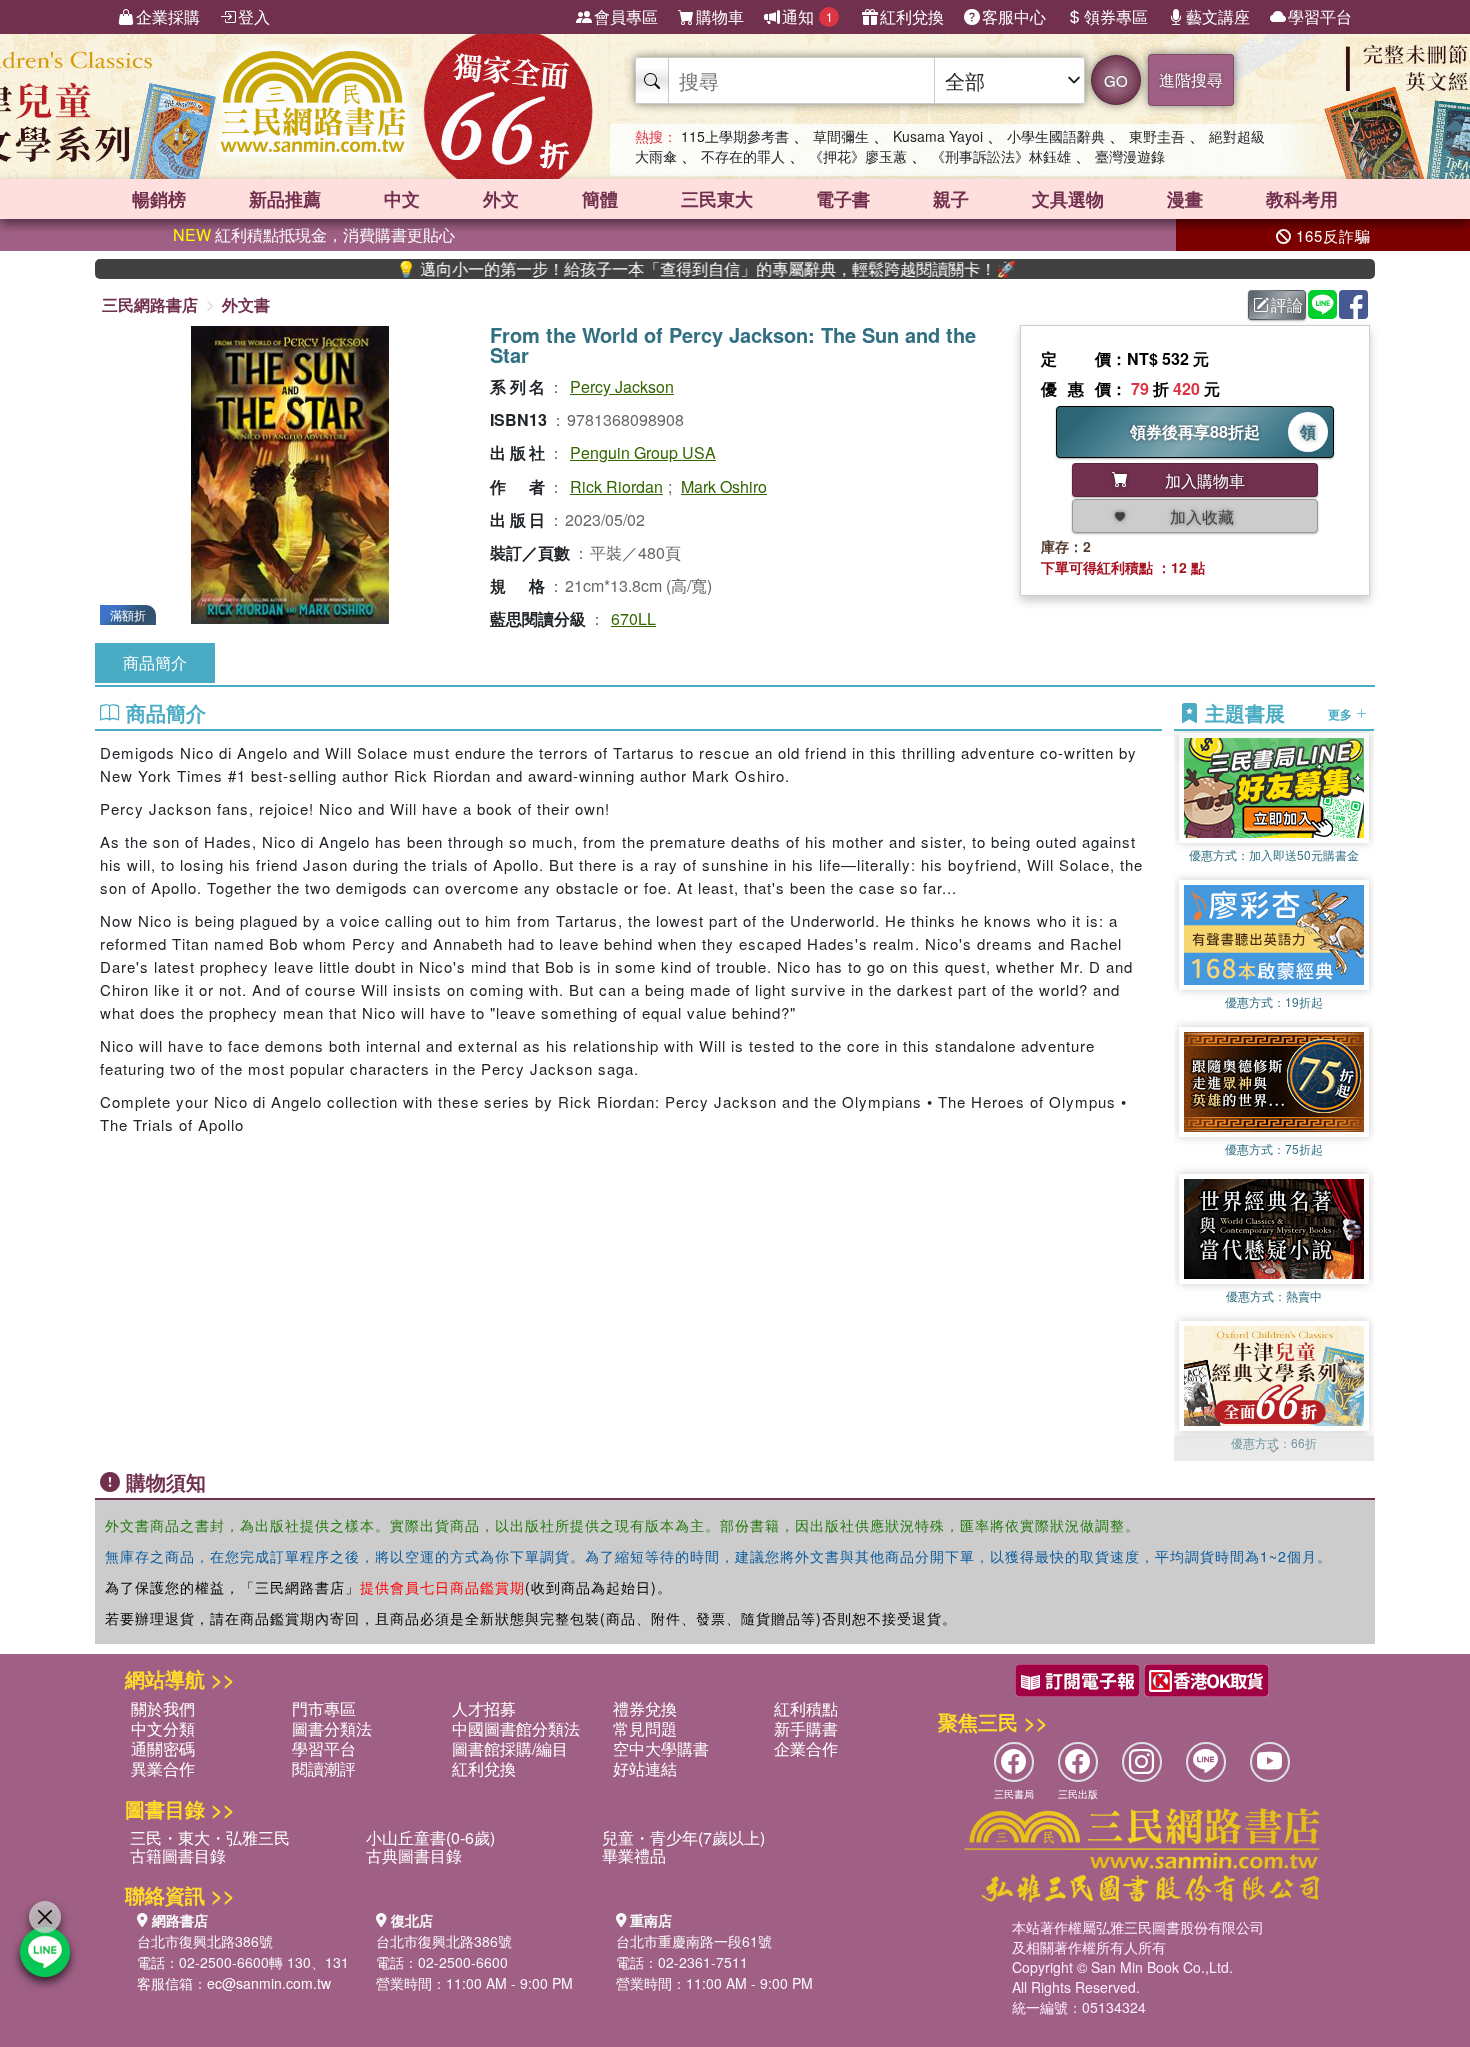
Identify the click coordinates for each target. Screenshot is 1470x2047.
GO (1116, 80)
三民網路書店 (150, 304)
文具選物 (1068, 199)
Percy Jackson (622, 386)
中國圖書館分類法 (516, 1728)
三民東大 (717, 199)
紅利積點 (806, 1708)
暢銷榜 (159, 199)
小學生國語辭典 (1056, 136)
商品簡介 (155, 662)
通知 (807, 16)
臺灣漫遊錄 (1130, 156)
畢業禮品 (634, 1855)
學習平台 (1320, 16)
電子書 (843, 199)
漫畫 (1185, 199)
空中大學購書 (661, 1748)
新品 (285, 199)
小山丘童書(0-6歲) (430, 1837)
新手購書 (806, 1728)
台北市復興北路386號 (205, 1941)
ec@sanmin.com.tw (269, 1983)
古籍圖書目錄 (178, 1855)
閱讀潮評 (324, 1768)
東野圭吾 (1157, 136)
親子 (951, 199)
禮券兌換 (645, 1708)
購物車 (720, 16)
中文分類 (163, 1728)
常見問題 (645, 1728)
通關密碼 (163, 1748)
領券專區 (1116, 16)
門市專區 (324, 1708)
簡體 (600, 199)
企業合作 (806, 1748)
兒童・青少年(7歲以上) (683, 1837)
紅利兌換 (912, 16)
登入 (254, 16)
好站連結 (645, 1768)
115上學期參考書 (735, 136)
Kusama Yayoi (938, 136)
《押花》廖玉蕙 (858, 156)
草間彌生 (841, 136)
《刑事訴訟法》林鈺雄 (1001, 156)
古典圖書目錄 (414, 1855)
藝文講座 (1218, 16)
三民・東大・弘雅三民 (210, 1837)
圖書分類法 (332, 1728)
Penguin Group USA (643, 452)
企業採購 (168, 16)
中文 (402, 199)
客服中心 (1014, 16)
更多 (1341, 713)
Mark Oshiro (724, 486)
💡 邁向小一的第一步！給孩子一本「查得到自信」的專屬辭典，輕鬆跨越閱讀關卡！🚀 (644, 269)
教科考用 (1302, 199)
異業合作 (163, 1768)
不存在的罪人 (743, 156)
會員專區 (626, 16)
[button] (1274, 1451)
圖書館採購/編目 (510, 1748)
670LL (633, 618)
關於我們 (163, 1708)
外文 (501, 199)
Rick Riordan (616, 486)
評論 (1287, 304)
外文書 (246, 304)
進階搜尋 (1191, 79)
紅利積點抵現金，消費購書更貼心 (314, 234)
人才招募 (484, 1708)
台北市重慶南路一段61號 (694, 1941)
